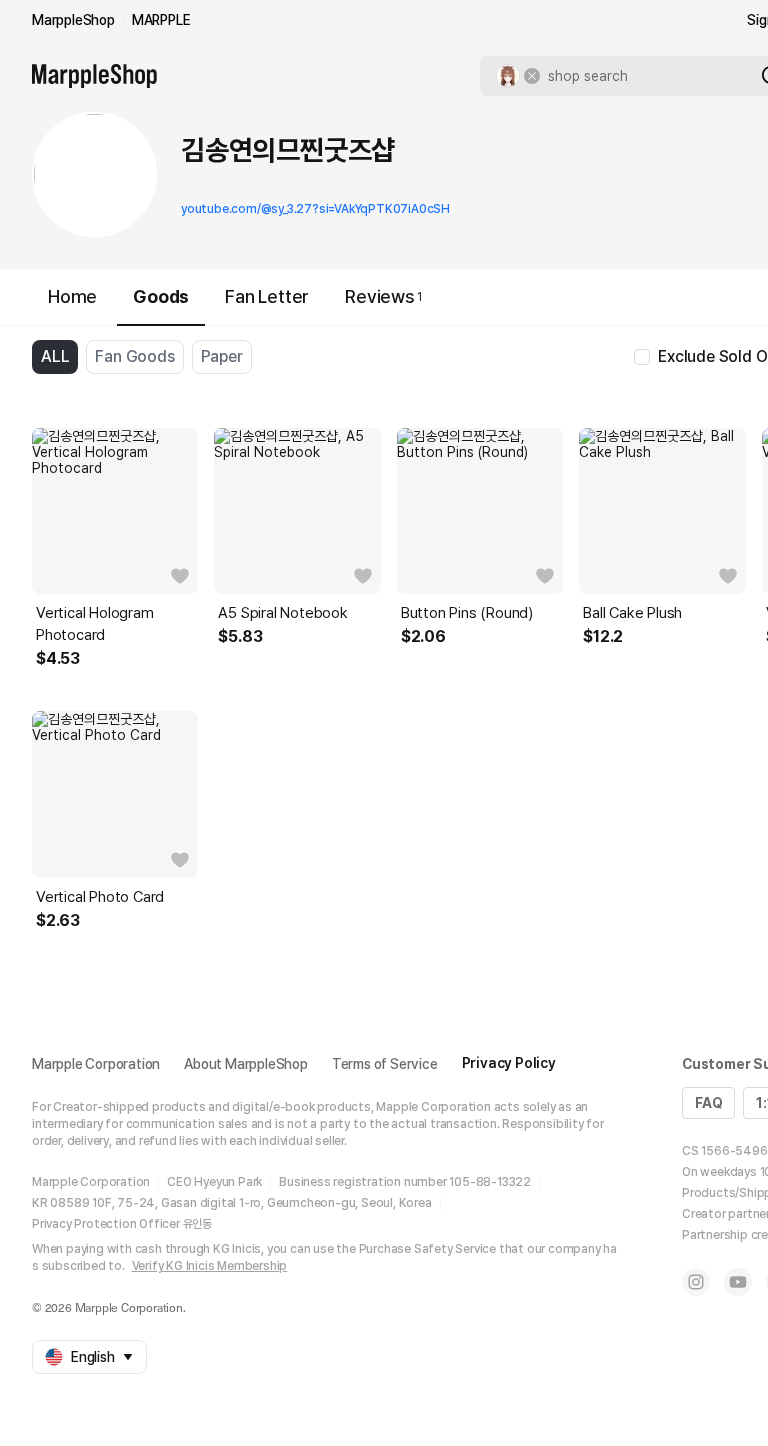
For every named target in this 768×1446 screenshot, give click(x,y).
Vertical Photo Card (100, 897)
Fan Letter (267, 296)
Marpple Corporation (96, 1064)
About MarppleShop (246, 1064)
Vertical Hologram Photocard (95, 624)
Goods (161, 296)
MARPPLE (161, 20)
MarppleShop (73, 20)
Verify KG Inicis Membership (210, 1266)
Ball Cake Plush (632, 613)
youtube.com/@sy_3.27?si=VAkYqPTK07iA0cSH (315, 209)
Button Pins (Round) (467, 613)
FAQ (708, 1103)
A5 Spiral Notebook (282, 613)
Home (72, 296)
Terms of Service (385, 1064)
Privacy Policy (509, 1063)
